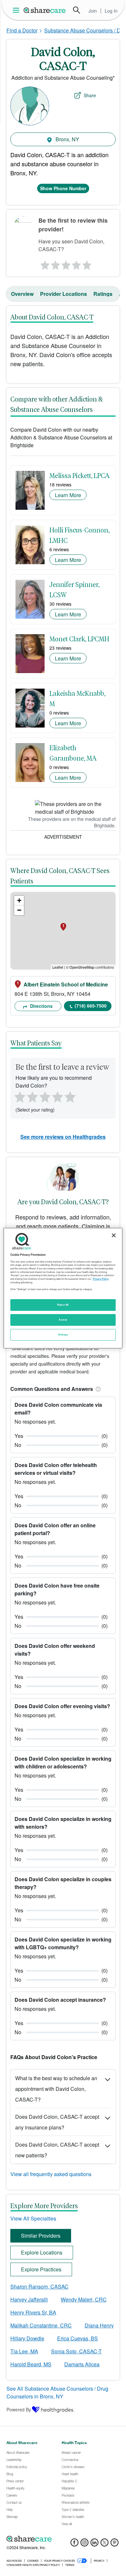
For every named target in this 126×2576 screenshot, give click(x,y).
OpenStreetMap (82, 967)
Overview (22, 294)
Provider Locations (63, 294)
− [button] (19, 910)
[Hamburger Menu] (17, 10)
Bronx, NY (67, 139)
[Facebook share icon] (74, 2544)
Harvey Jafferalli (29, 2299)
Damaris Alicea (82, 2364)
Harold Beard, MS (31, 2364)
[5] (87, 263)
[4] (77, 263)
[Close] (114, 1235)
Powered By (19, 2409)
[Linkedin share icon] (94, 2544)
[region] (63, 1288)
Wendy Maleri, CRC (84, 2299)
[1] (44, 263)
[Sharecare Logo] (45, 10)
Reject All (63, 1305)
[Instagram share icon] (84, 2544)
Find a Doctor (22, 30)
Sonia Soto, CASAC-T (76, 2351)
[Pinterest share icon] (115, 2544)
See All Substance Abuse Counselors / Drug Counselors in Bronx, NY (57, 2392)
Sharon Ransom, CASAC (39, 2286)
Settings (63, 1335)
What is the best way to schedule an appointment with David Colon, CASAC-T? (56, 2089)
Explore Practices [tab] (41, 2269)
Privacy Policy (101, 1279)
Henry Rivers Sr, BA (33, 2312)
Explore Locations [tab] (42, 2252)
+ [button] (19, 900)
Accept (63, 1320)
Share (90, 95)
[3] (66, 263)
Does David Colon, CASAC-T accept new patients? (57, 2150)
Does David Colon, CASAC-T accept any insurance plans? (57, 2122)
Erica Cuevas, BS (78, 2338)
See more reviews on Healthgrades (63, 1137)
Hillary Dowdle (27, 2338)
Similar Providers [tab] (41, 2236)
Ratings (103, 294)
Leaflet (58, 967)
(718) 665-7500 (91, 1006)
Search (77, 10)
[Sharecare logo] (63, 2539)
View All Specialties (33, 2218)
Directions (41, 1006)
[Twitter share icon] (105, 2544)
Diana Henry (99, 2325)
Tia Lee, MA (24, 2351)
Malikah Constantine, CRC (41, 2325)
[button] (97, 1389)
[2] (55, 263)
